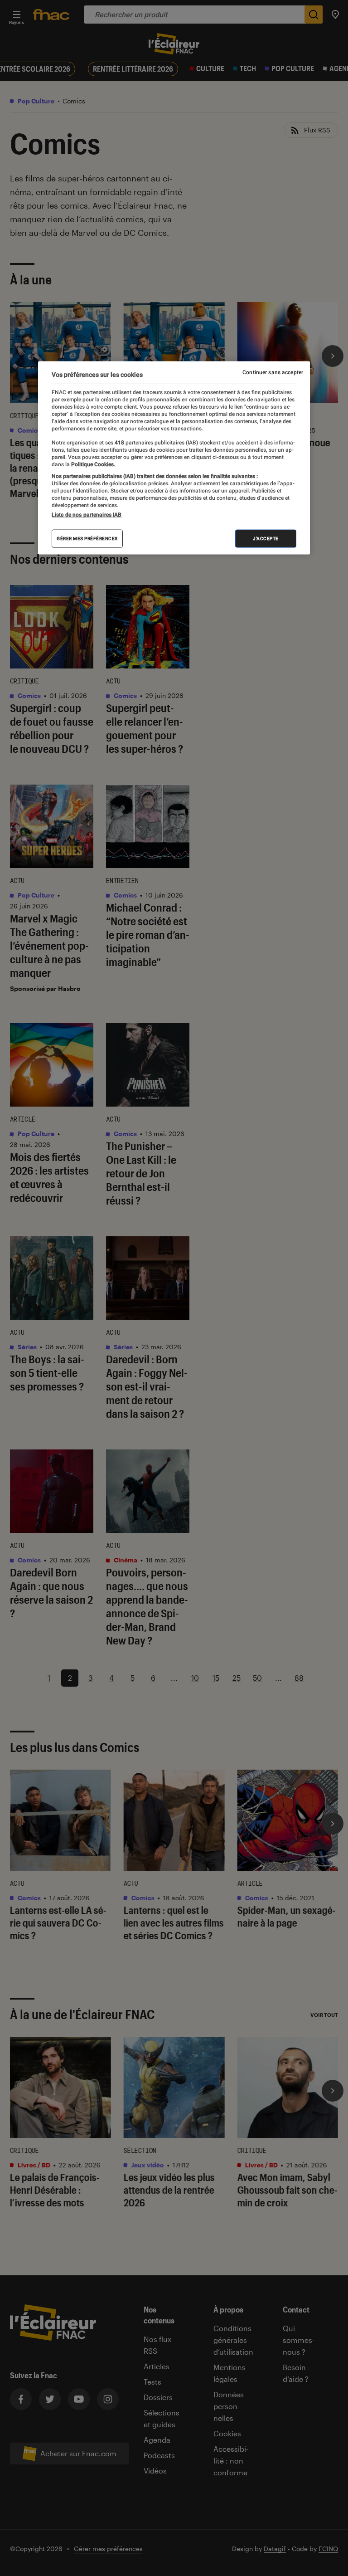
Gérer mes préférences (87, 539)
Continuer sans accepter (273, 372)
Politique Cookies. (92, 464)
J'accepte (266, 539)
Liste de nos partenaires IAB (87, 515)
